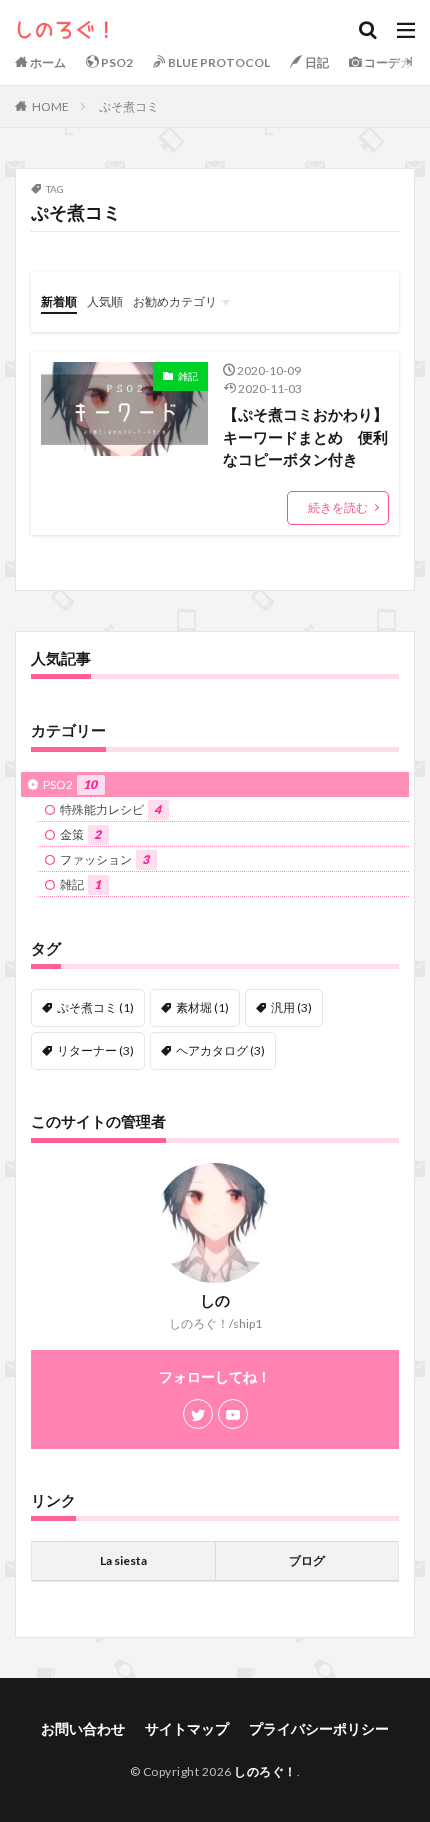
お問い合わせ (83, 1728)
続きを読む (338, 507)
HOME (50, 106)
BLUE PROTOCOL (218, 62)
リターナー (95, 1050)
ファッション (104, 859)
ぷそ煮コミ (129, 106)
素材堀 (202, 1007)
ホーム (47, 62)
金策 (80, 834)
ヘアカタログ (220, 1050)
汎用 (291, 1007)
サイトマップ (187, 1728)
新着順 (59, 301)
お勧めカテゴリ (175, 301)
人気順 (105, 301)
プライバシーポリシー (319, 1728)
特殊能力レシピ (110, 809)
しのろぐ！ (265, 1771)
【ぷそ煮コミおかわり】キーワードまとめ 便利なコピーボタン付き (305, 436)
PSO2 (116, 62)
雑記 (188, 376)
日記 (316, 62)
